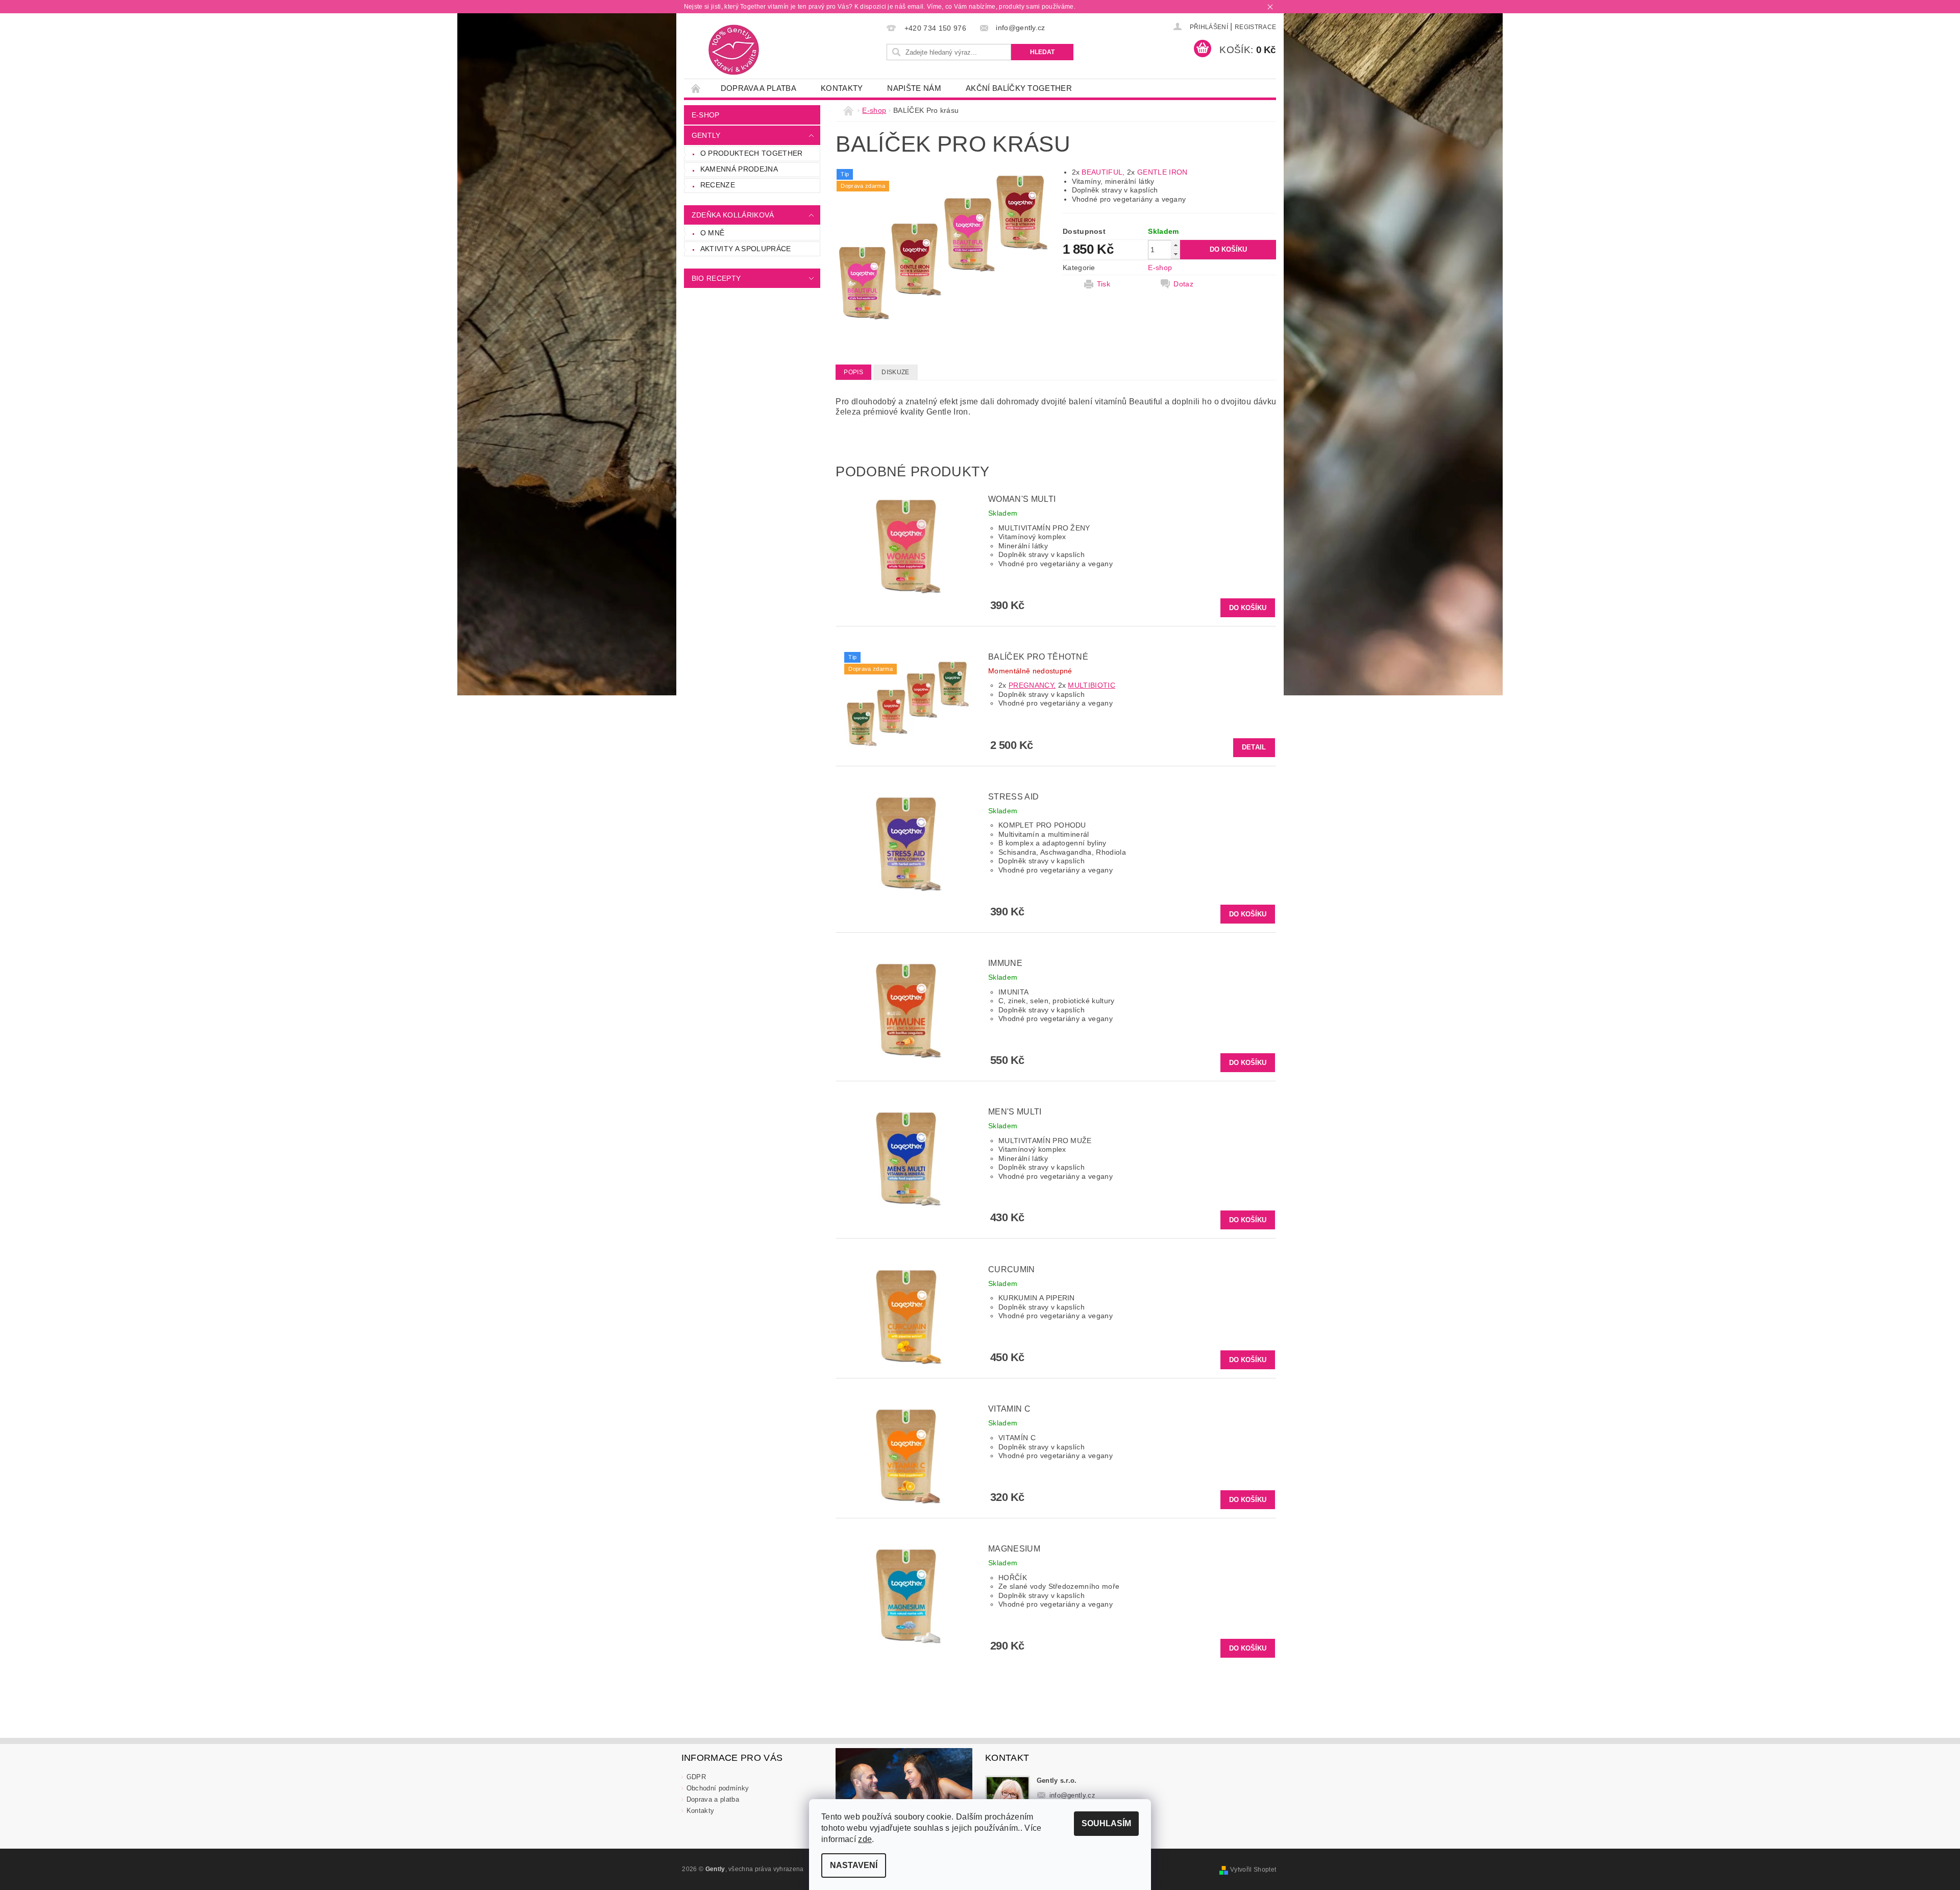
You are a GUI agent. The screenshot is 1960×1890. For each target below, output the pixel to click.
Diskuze (895, 372)
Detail (1254, 747)
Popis (853, 372)
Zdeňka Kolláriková (733, 215)
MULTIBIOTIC (1092, 685)
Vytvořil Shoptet (1253, 1870)
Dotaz (1183, 284)
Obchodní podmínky (718, 1788)
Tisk (1104, 284)
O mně (713, 233)
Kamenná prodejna (739, 169)
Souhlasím (1106, 1823)
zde (865, 1839)
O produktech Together (752, 153)
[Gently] (734, 50)
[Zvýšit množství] (1175, 245)
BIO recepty (716, 278)
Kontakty (842, 88)
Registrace (1255, 27)
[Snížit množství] (1175, 254)
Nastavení (854, 1865)
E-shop (706, 115)
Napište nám (914, 88)
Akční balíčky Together (1019, 88)
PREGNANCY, (1032, 685)
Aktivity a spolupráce (746, 249)
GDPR (696, 1777)
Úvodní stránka (696, 88)
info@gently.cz (1073, 1795)
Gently (706, 135)
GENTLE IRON (1162, 172)
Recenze (718, 185)
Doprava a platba (758, 88)
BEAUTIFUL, (1103, 172)
